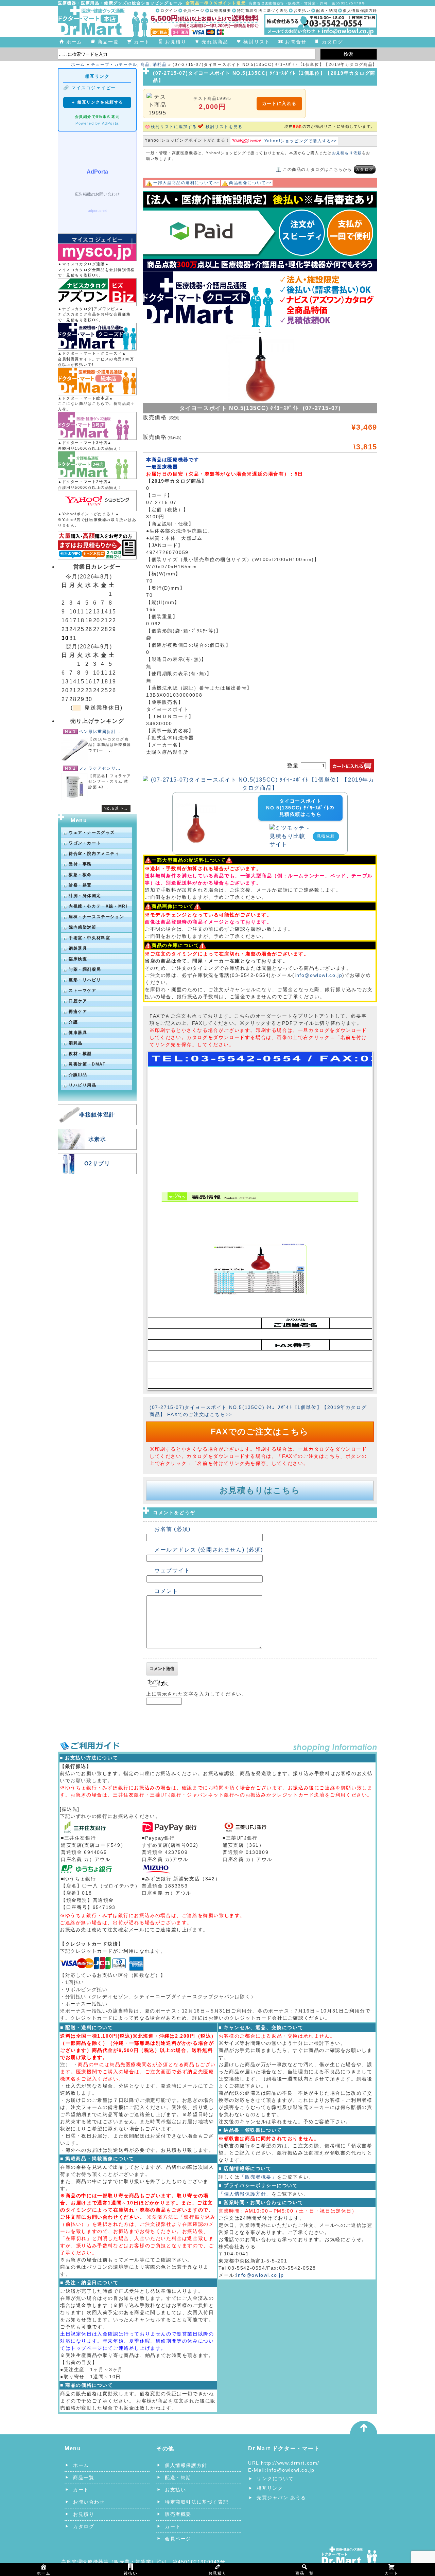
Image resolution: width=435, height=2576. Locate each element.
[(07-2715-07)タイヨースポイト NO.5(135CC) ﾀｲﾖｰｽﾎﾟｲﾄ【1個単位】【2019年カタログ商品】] (260, 780)
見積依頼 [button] (326, 836)
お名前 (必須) (172, 1529)
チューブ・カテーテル (114, 65)
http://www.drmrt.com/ (290, 2463)
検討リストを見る (224, 127)
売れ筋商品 (215, 42)
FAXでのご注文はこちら (260, 1432)
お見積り (176, 42)
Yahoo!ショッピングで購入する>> (301, 141)
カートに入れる (279, 103)
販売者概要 (221, 11)
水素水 (97, 1139)
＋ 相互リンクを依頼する (97, 102)
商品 (145, 65)
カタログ (332, 42)
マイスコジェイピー (94, 88)
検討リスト (257, 42)
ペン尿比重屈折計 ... (100, 732)
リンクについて (275, 2479)
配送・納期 (327, 11)
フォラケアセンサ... (100, 768)
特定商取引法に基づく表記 (263, 11)
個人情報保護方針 (360, 11)
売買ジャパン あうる (281, 2498)
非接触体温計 (97, 1115)
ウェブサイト (172, 1570)
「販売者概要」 (258, 2177)
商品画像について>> (250, 183)
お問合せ (296, 42)
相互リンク (270, 2488)
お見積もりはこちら (260, 1490)
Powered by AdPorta (97, 123)
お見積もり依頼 (347, 153)
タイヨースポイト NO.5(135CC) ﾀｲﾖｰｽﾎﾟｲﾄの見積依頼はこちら (300, 808)
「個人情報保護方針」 (245, 2194)
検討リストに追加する (174, 127)
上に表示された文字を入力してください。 (196, 1694)
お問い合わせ (89, 2502)
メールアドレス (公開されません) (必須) (208, 1550)
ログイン (169, 11)
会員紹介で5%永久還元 (97, 117)
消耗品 (160, 65)
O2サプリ (97, 1164)
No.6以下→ (116, 808)
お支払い (302, 11)
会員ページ (194, 11)
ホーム (74, 42)
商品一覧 (108, 42)
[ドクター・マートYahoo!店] (97, 501)
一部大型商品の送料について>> (186, 183)
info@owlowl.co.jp (318, 975)
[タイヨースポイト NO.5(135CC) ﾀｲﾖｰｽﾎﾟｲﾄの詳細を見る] (196, 807)
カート (142, 42)
